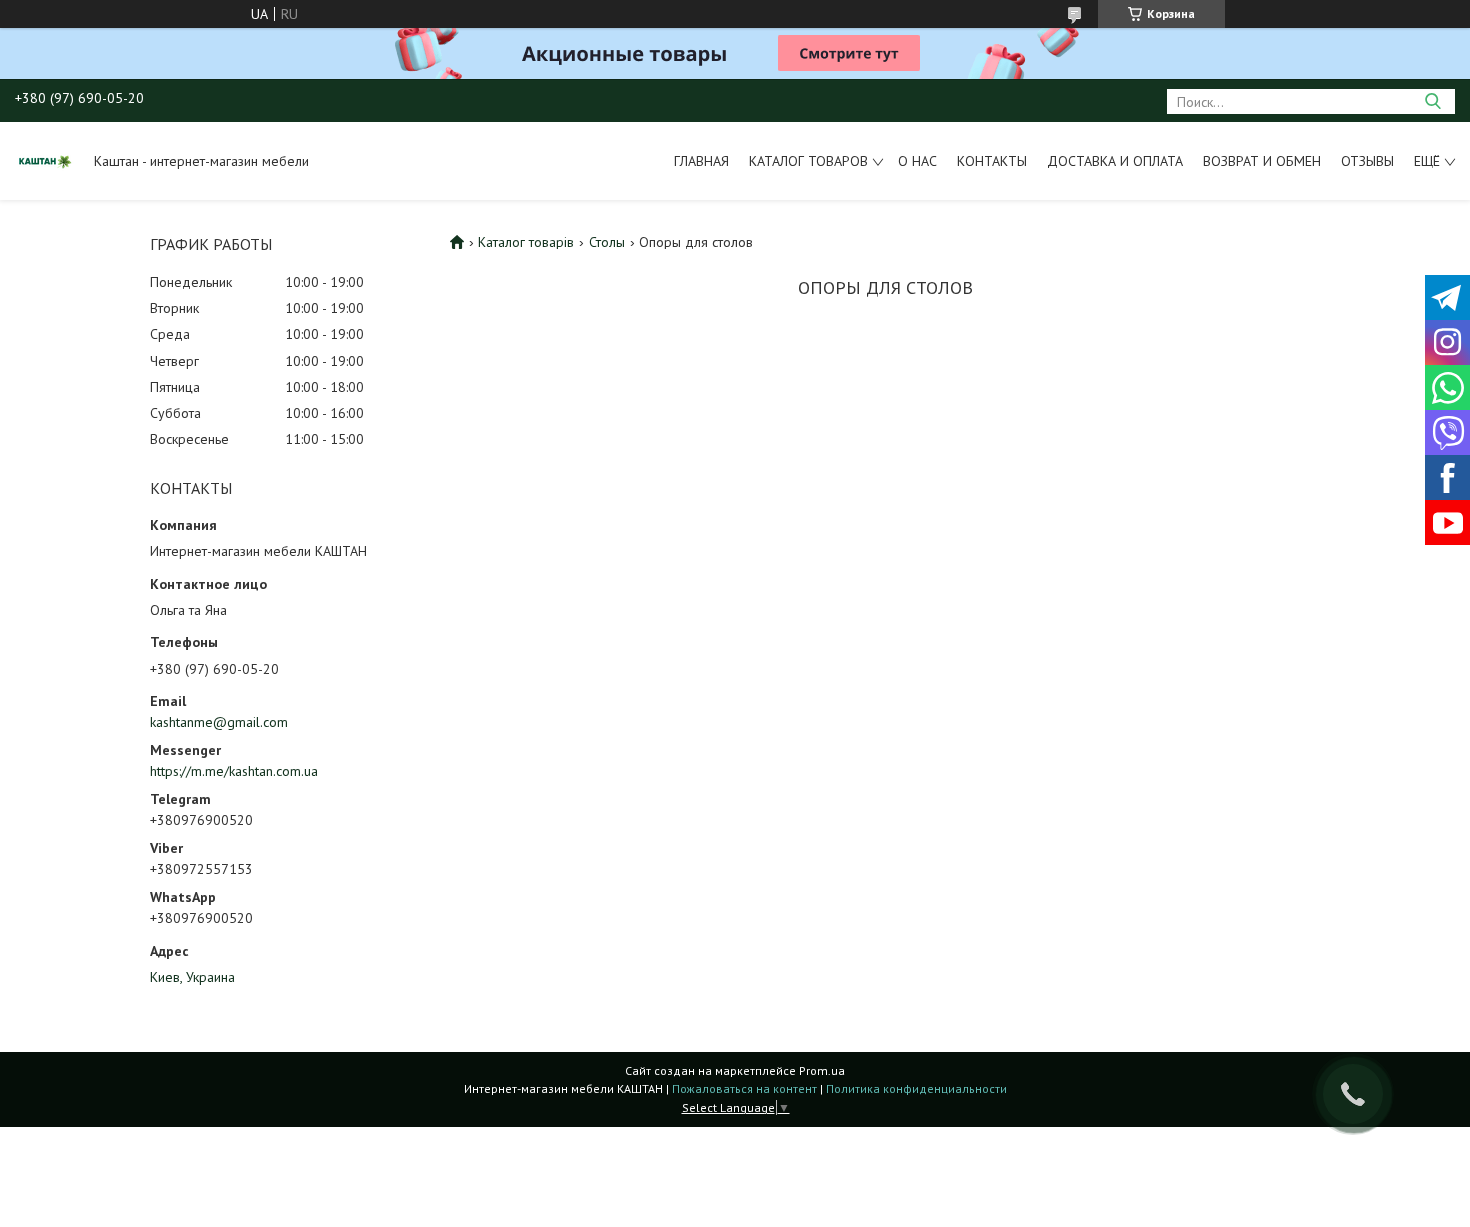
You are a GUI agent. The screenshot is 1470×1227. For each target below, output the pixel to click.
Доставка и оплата (1115, 161)
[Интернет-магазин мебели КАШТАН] (45, 161)
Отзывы (1367, 161)
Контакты (992, 161)
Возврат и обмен (1262, 161)
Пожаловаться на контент (744, 1088)
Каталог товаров (808, 161)
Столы (607, 242)
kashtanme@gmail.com (219, 722)
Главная (701, 161)
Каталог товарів (526, 242)
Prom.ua (822, 1070)
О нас (917, 161)
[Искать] (1432, 101)
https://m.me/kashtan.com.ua (234, 771)
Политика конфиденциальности (916, 1088)
